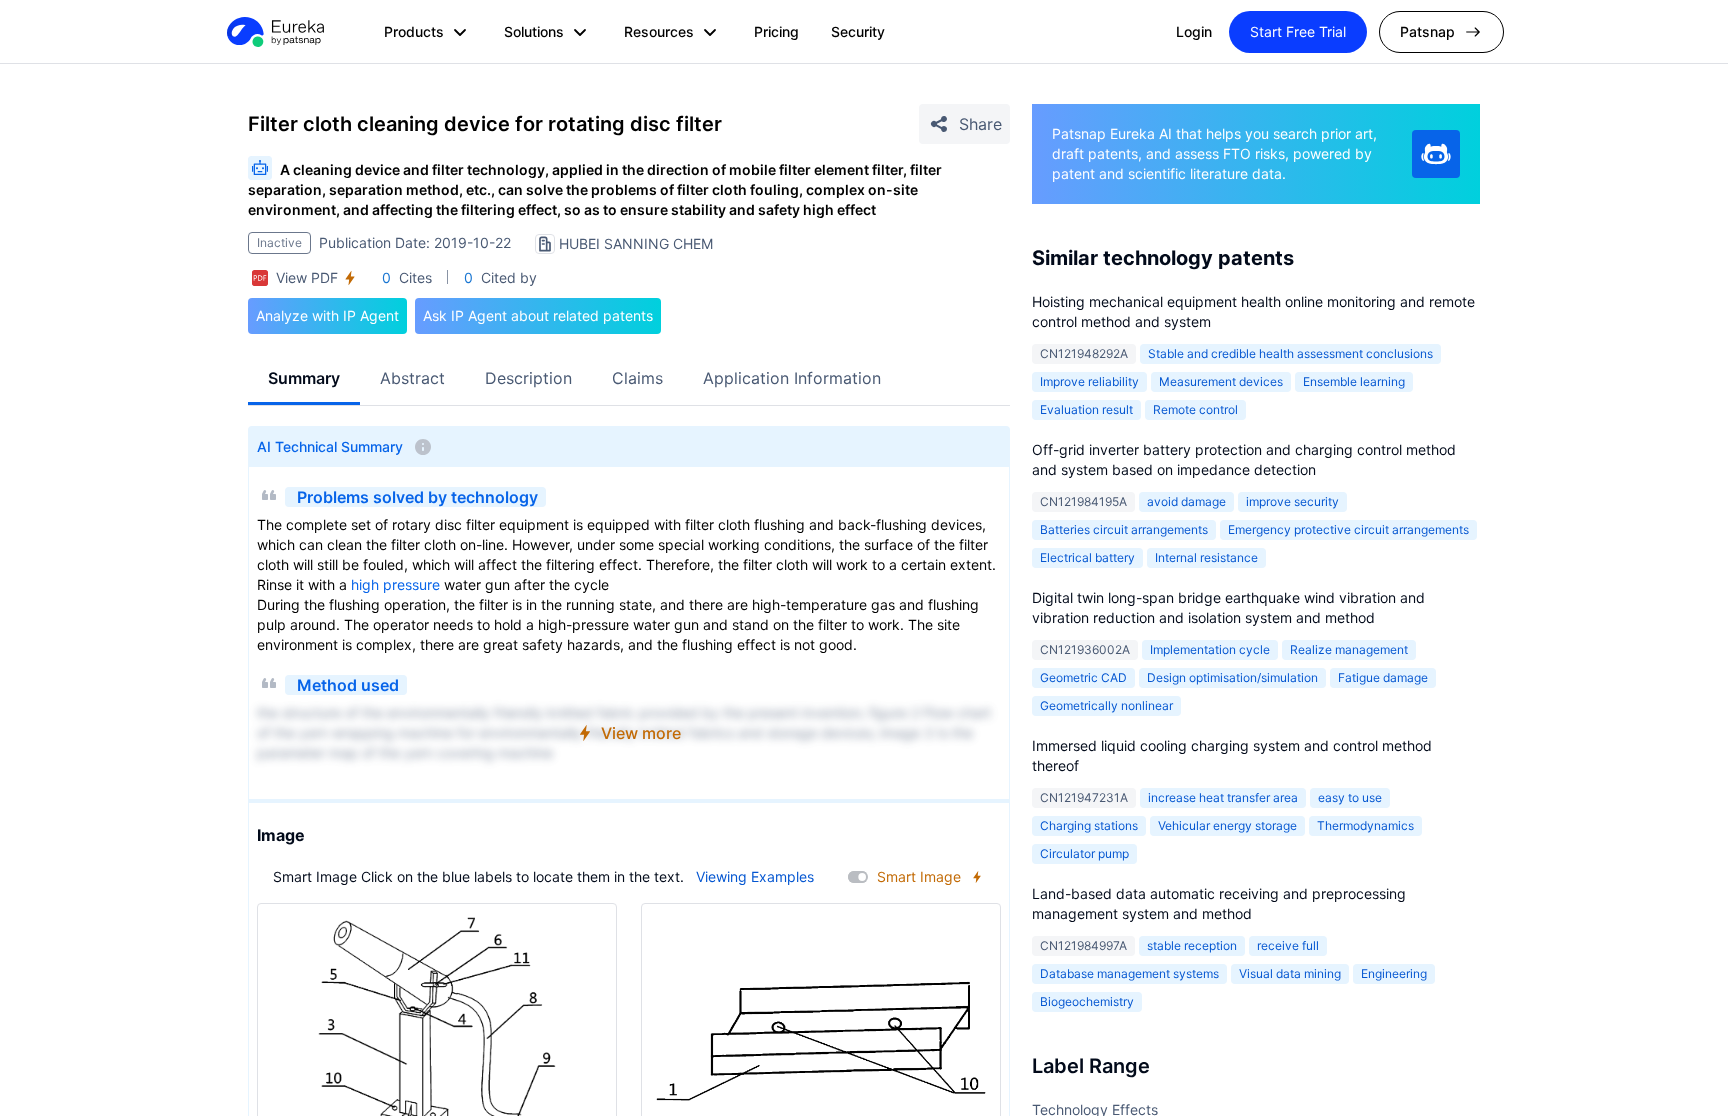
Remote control (1195, 409)
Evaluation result (1086, 409)
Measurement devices (1221, 381)
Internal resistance (1206, 557)
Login (1194, 31)
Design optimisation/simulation (1232, 677)
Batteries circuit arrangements (1124, 529)
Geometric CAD (1083, 677)
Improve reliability (1089, 381)
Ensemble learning (1354, 381)
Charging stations (1089, 825)
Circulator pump (1084, 853)
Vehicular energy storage (1227, 825)
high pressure (395, 584)
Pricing (776, 31)
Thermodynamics (1365, 825)
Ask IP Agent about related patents (538, 315)
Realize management (1349, 649)
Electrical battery (1087, 557)
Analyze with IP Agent (327, 315)
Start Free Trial (1298, 31)
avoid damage (1186, 501)
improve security (1292, 501)
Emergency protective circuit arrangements (1348, 529)
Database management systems (1129, 973)
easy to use (1350, 797)
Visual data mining (1290, 973)
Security (858, 31)
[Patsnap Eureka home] (274, 32)
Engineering (1394, 973)
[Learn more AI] (1436, 154)
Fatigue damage (1383, 677)
